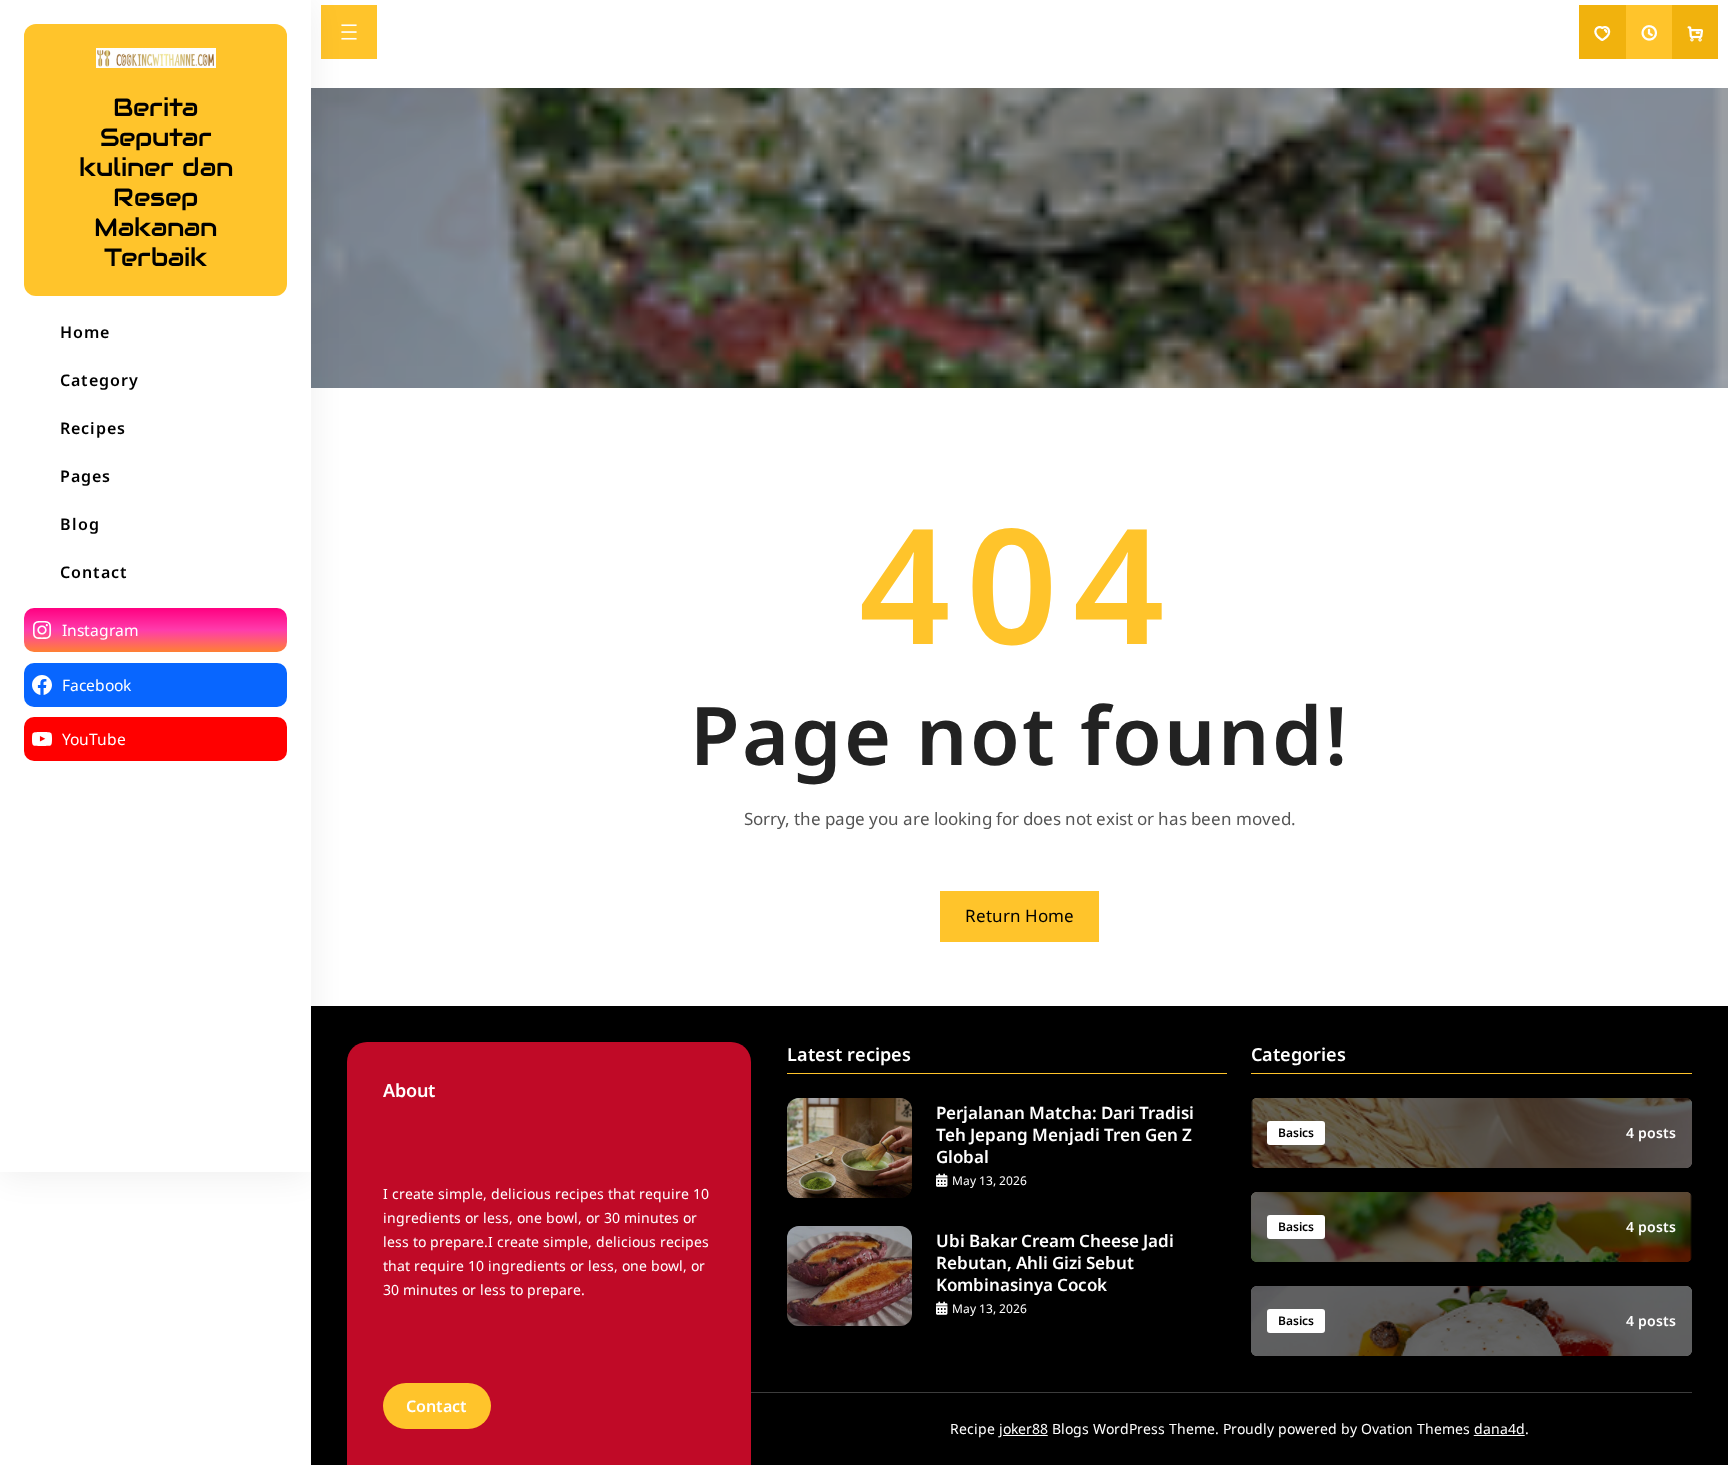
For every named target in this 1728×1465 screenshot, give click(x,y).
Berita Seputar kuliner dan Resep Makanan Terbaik (156, 182)
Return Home (1019, 915)
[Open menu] (349, 32)
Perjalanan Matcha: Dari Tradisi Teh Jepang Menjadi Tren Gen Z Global (1065, 1135)
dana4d (1499, 1428)
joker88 (1023, 1428)
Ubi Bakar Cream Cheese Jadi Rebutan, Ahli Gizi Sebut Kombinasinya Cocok (1055, 1263)
